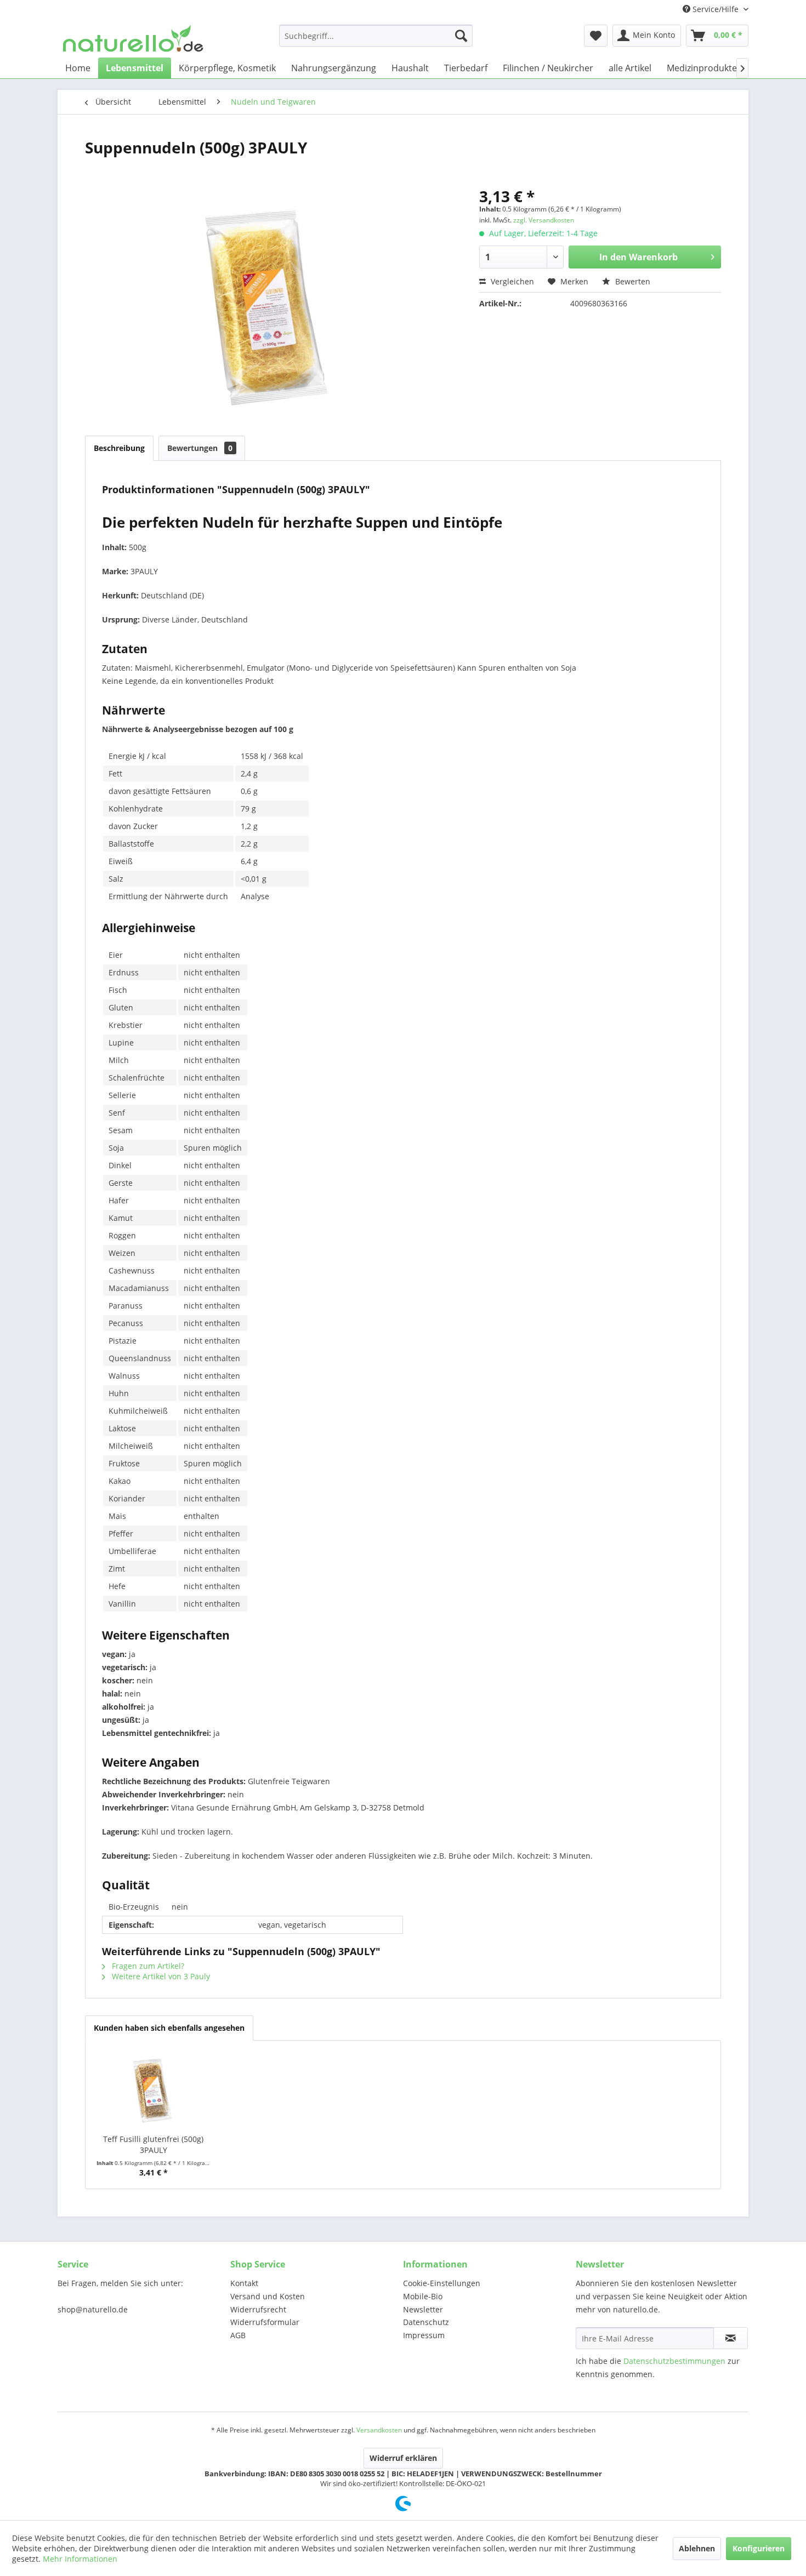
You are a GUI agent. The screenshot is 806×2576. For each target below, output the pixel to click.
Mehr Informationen (80, 2559)
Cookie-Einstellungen (442, 2283)
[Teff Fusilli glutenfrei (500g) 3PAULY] (154, 2090)
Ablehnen (697, 2548)
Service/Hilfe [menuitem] (716, 9)
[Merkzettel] (596, 36)
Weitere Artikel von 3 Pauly (160, 1976)
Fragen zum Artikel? (147, 1966)
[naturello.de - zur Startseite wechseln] (133, 38)
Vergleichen (511, 281)
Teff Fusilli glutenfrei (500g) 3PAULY (153, 2144)
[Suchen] (461, 36)
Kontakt (244, 2283)
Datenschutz (426, 2322)
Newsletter (423, 2309)
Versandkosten (379, 2430)
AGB (238, 2335)
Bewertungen (200, 448)
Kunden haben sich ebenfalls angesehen (169, 2028)
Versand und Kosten (268, 2296)
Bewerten (632, 281)
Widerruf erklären (403, 2458)
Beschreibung (119, 448)
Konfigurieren (759, 2548)
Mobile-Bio (423, 2296)
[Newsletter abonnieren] (731, 2338)
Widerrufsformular (265, 2322)
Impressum (424, 2335)
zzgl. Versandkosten (544, 220)
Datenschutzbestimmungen (674, 2361)
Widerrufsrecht (258, 2309)
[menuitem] (376, 36)
